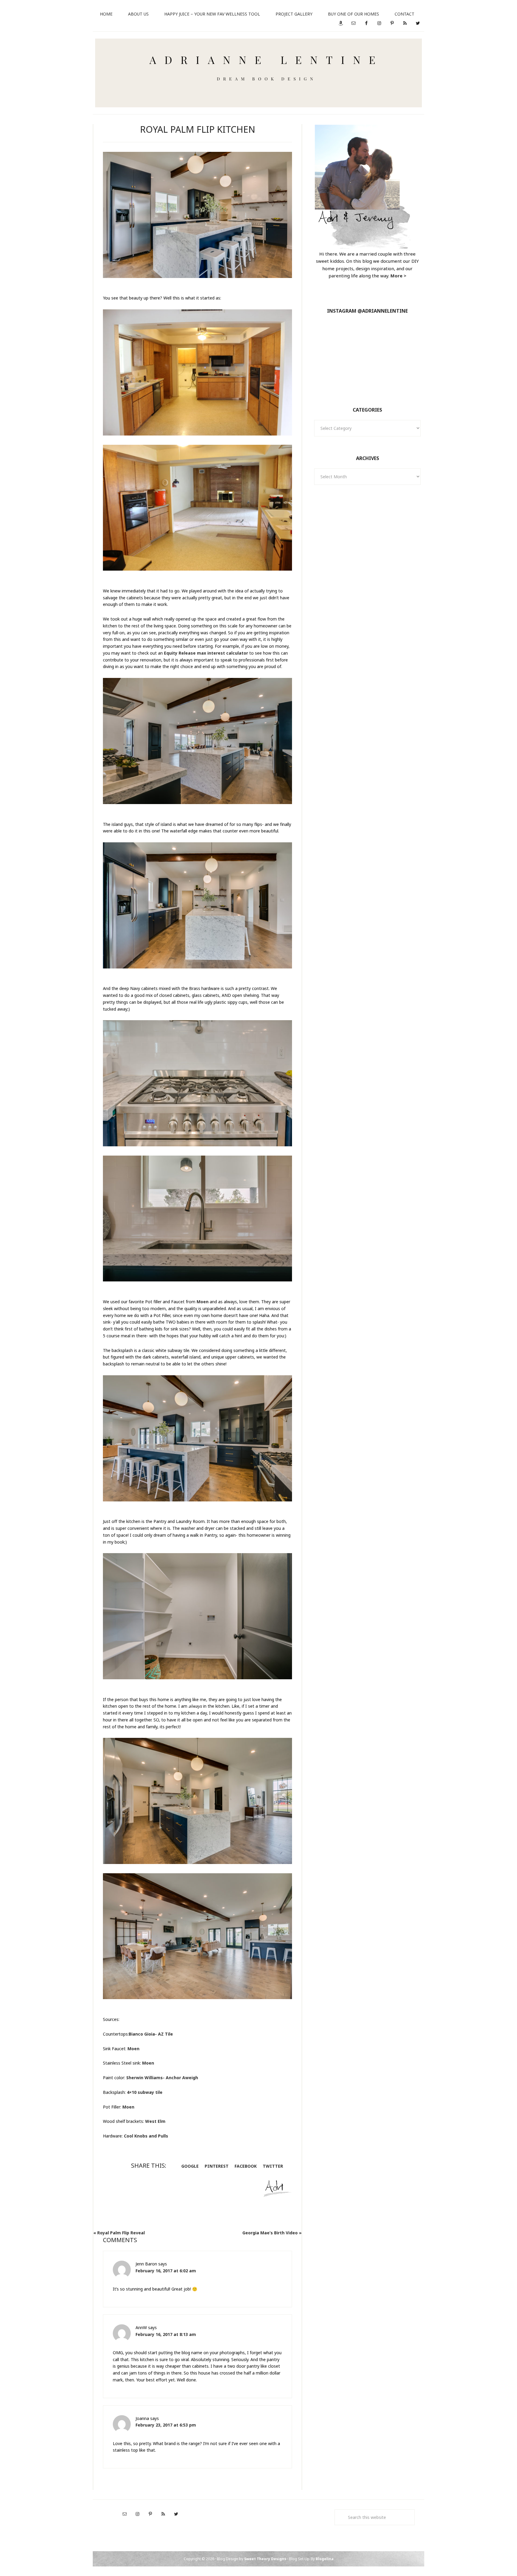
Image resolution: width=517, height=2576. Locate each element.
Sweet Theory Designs (265, 2559)
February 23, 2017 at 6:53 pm (166, 2425)
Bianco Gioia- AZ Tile (151, 2034)
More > (398, 276)
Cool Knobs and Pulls (146, 2136)
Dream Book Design (258, 73)
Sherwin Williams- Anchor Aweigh (162, 2078)
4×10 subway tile (145, 2092)
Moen (203, 1302)
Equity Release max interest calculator (206, 653)
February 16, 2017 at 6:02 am (166, 2271)
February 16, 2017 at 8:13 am (166, 2334)
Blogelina (325, 2559)
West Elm (155, 2121)
